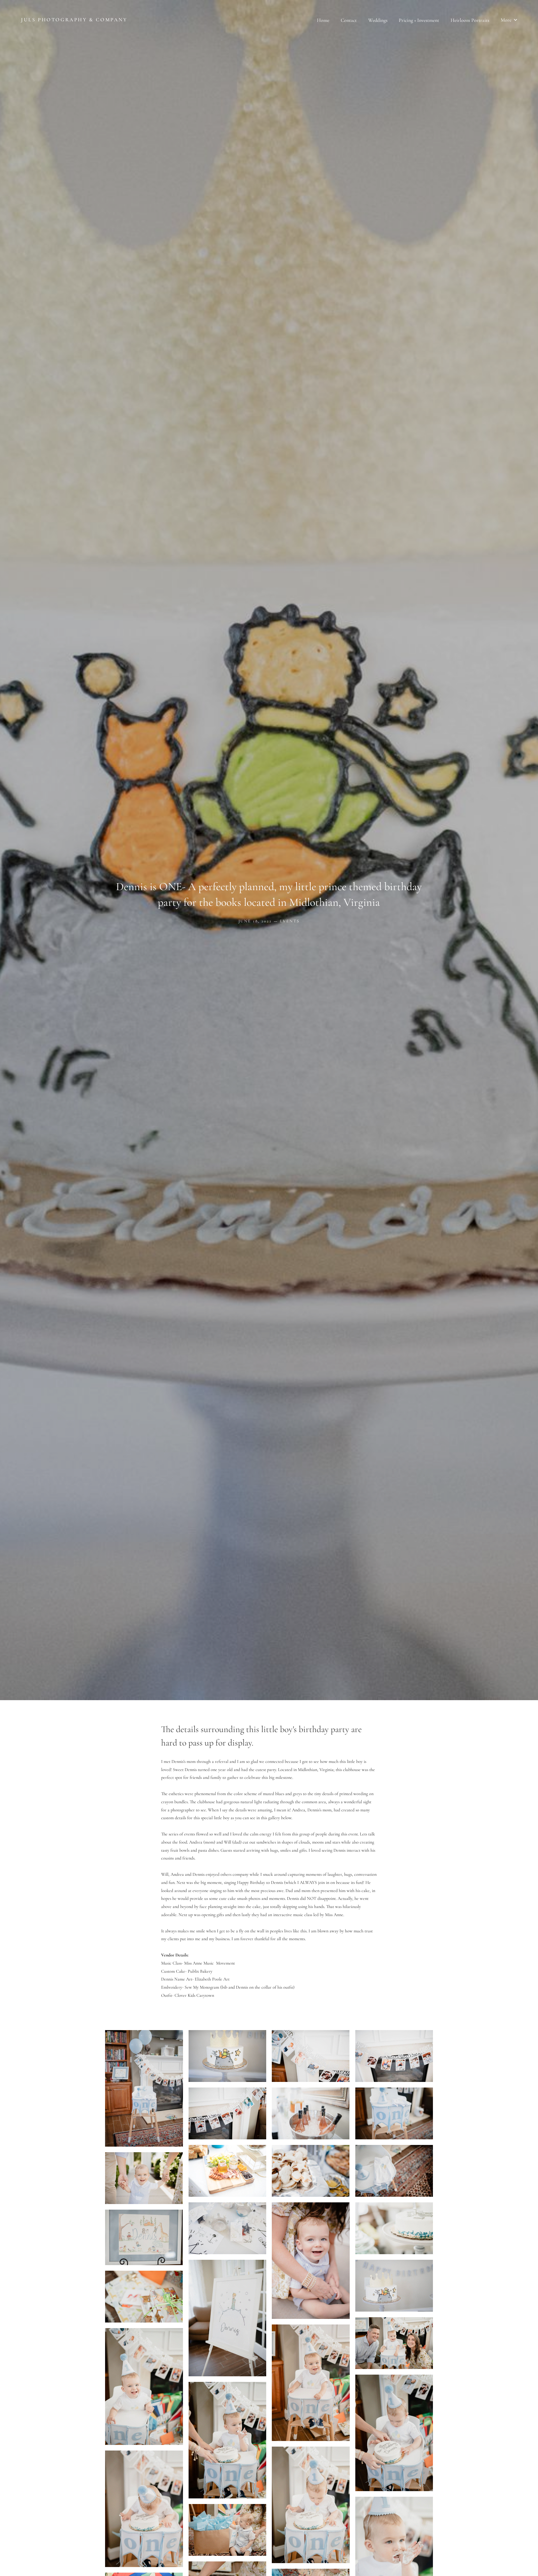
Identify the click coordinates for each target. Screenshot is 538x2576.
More (507, 20)
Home (323, 20)
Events (290, 921)
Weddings (378, 20)
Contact (349, 20)
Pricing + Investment (419, 20)
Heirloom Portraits (470, 20)
